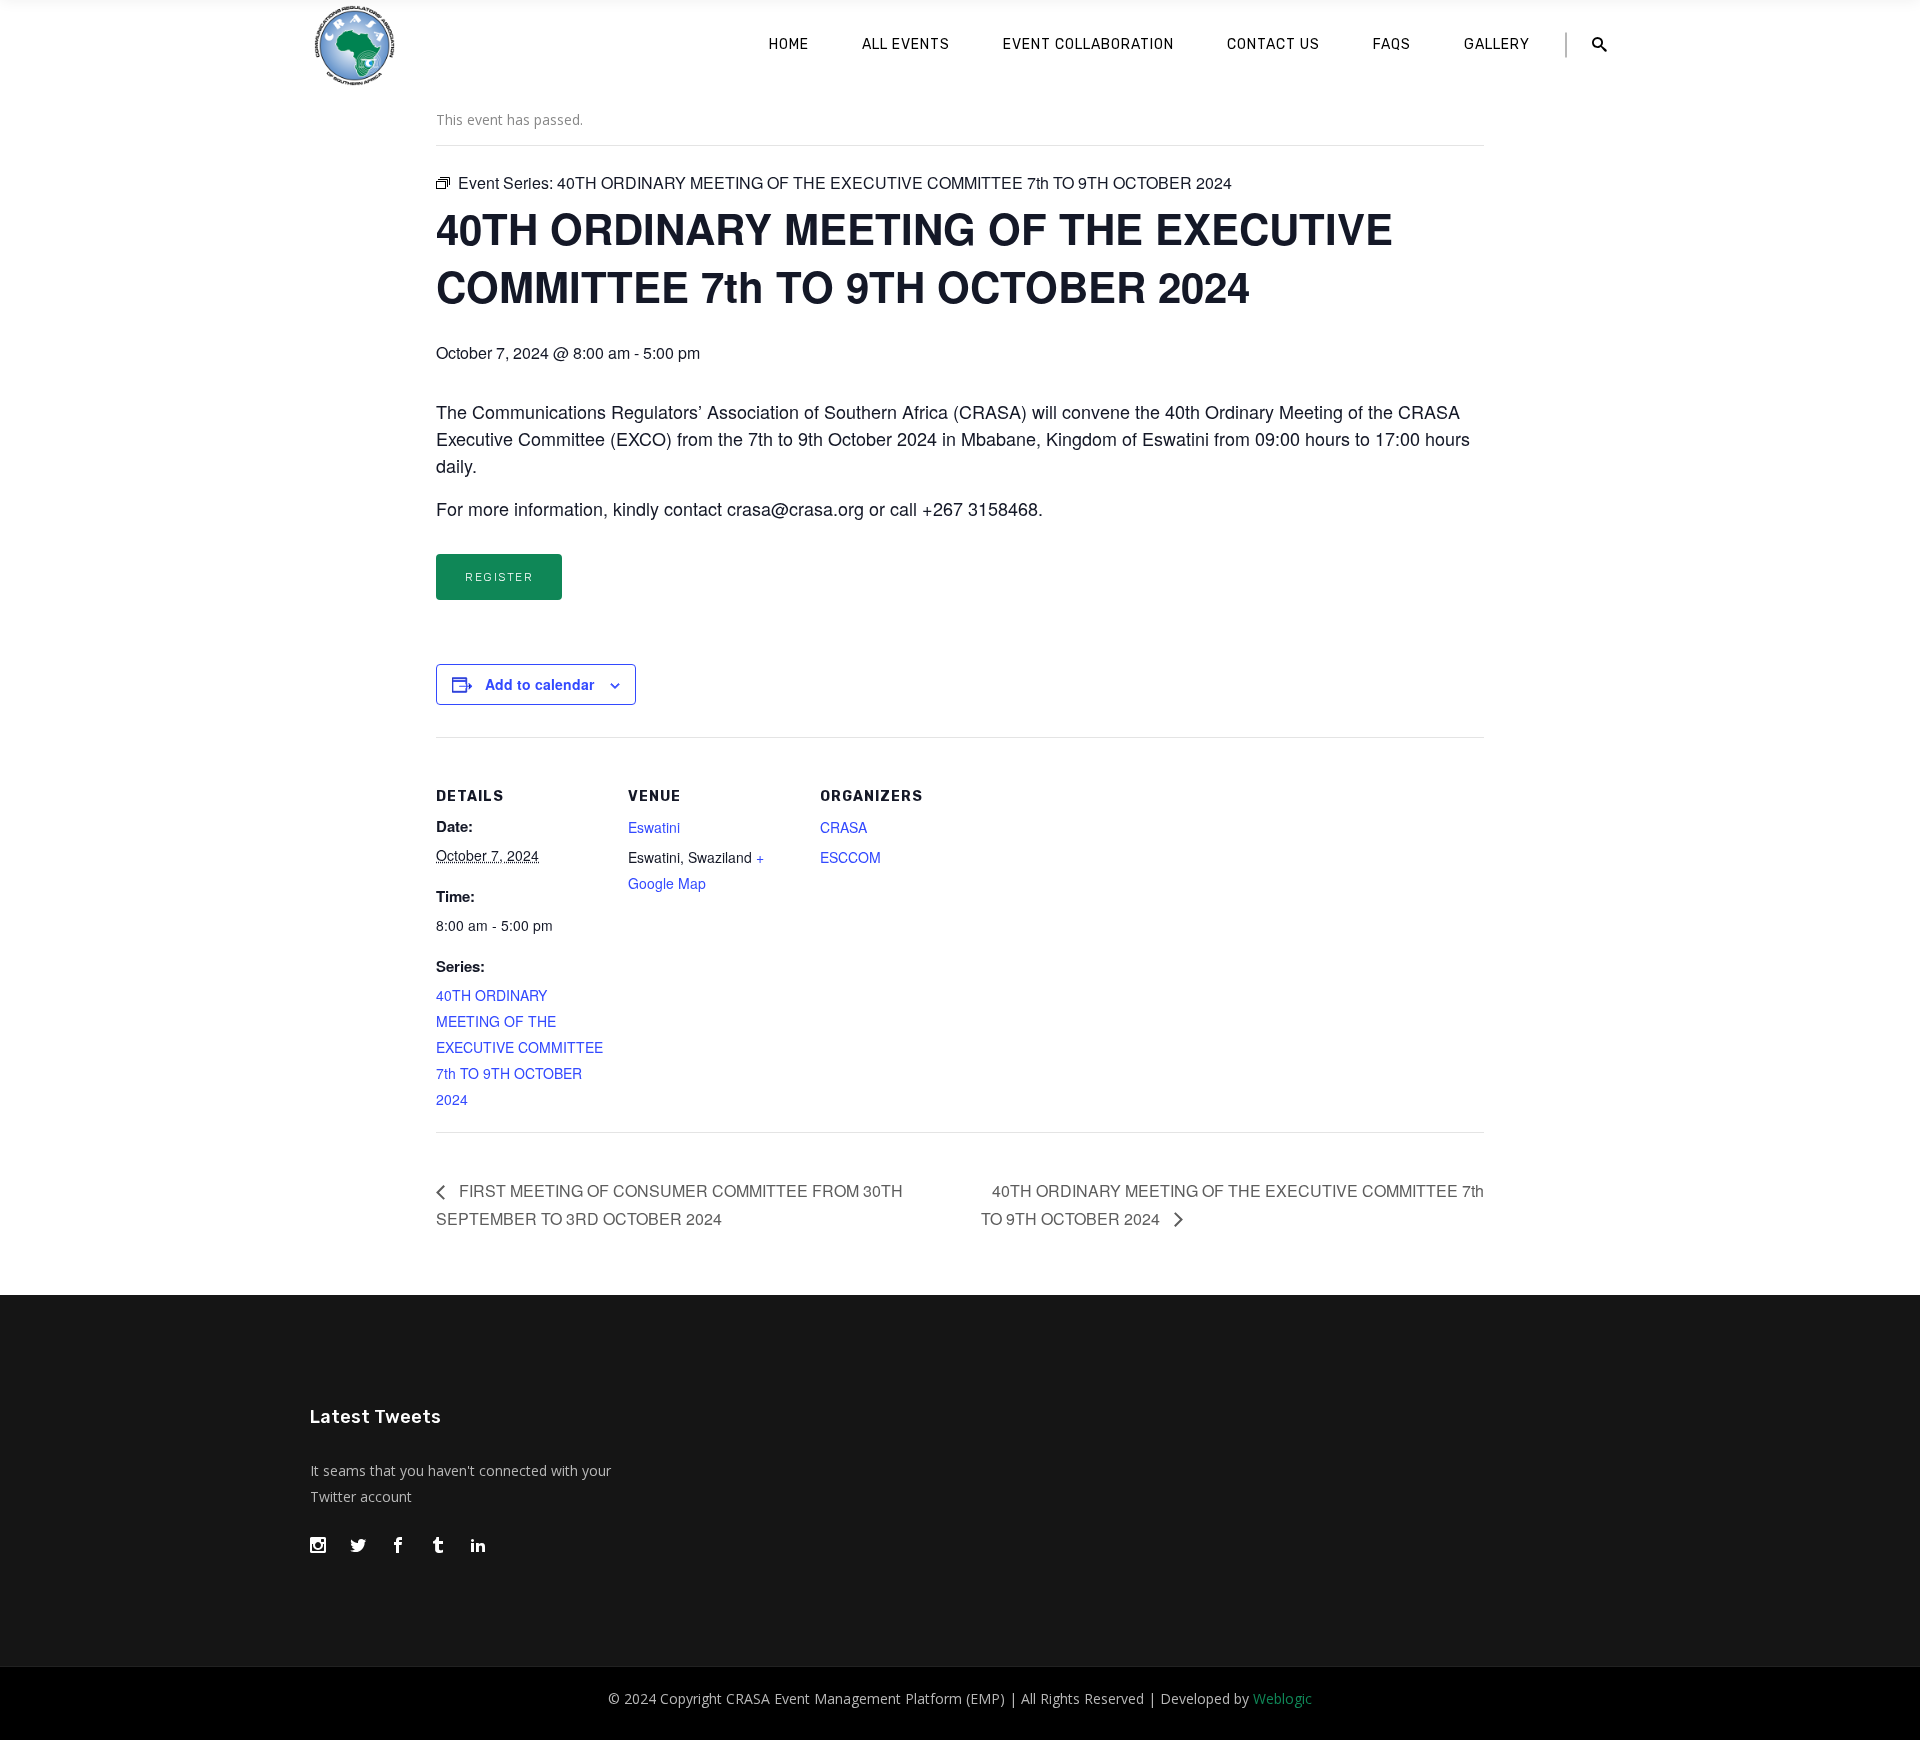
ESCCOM (850, 857)
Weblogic (1282, 1698)
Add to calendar (539, 684)
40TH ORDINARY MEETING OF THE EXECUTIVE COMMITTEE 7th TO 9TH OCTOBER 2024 (519, 1047)
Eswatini (654, 827)
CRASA (843, 827)
